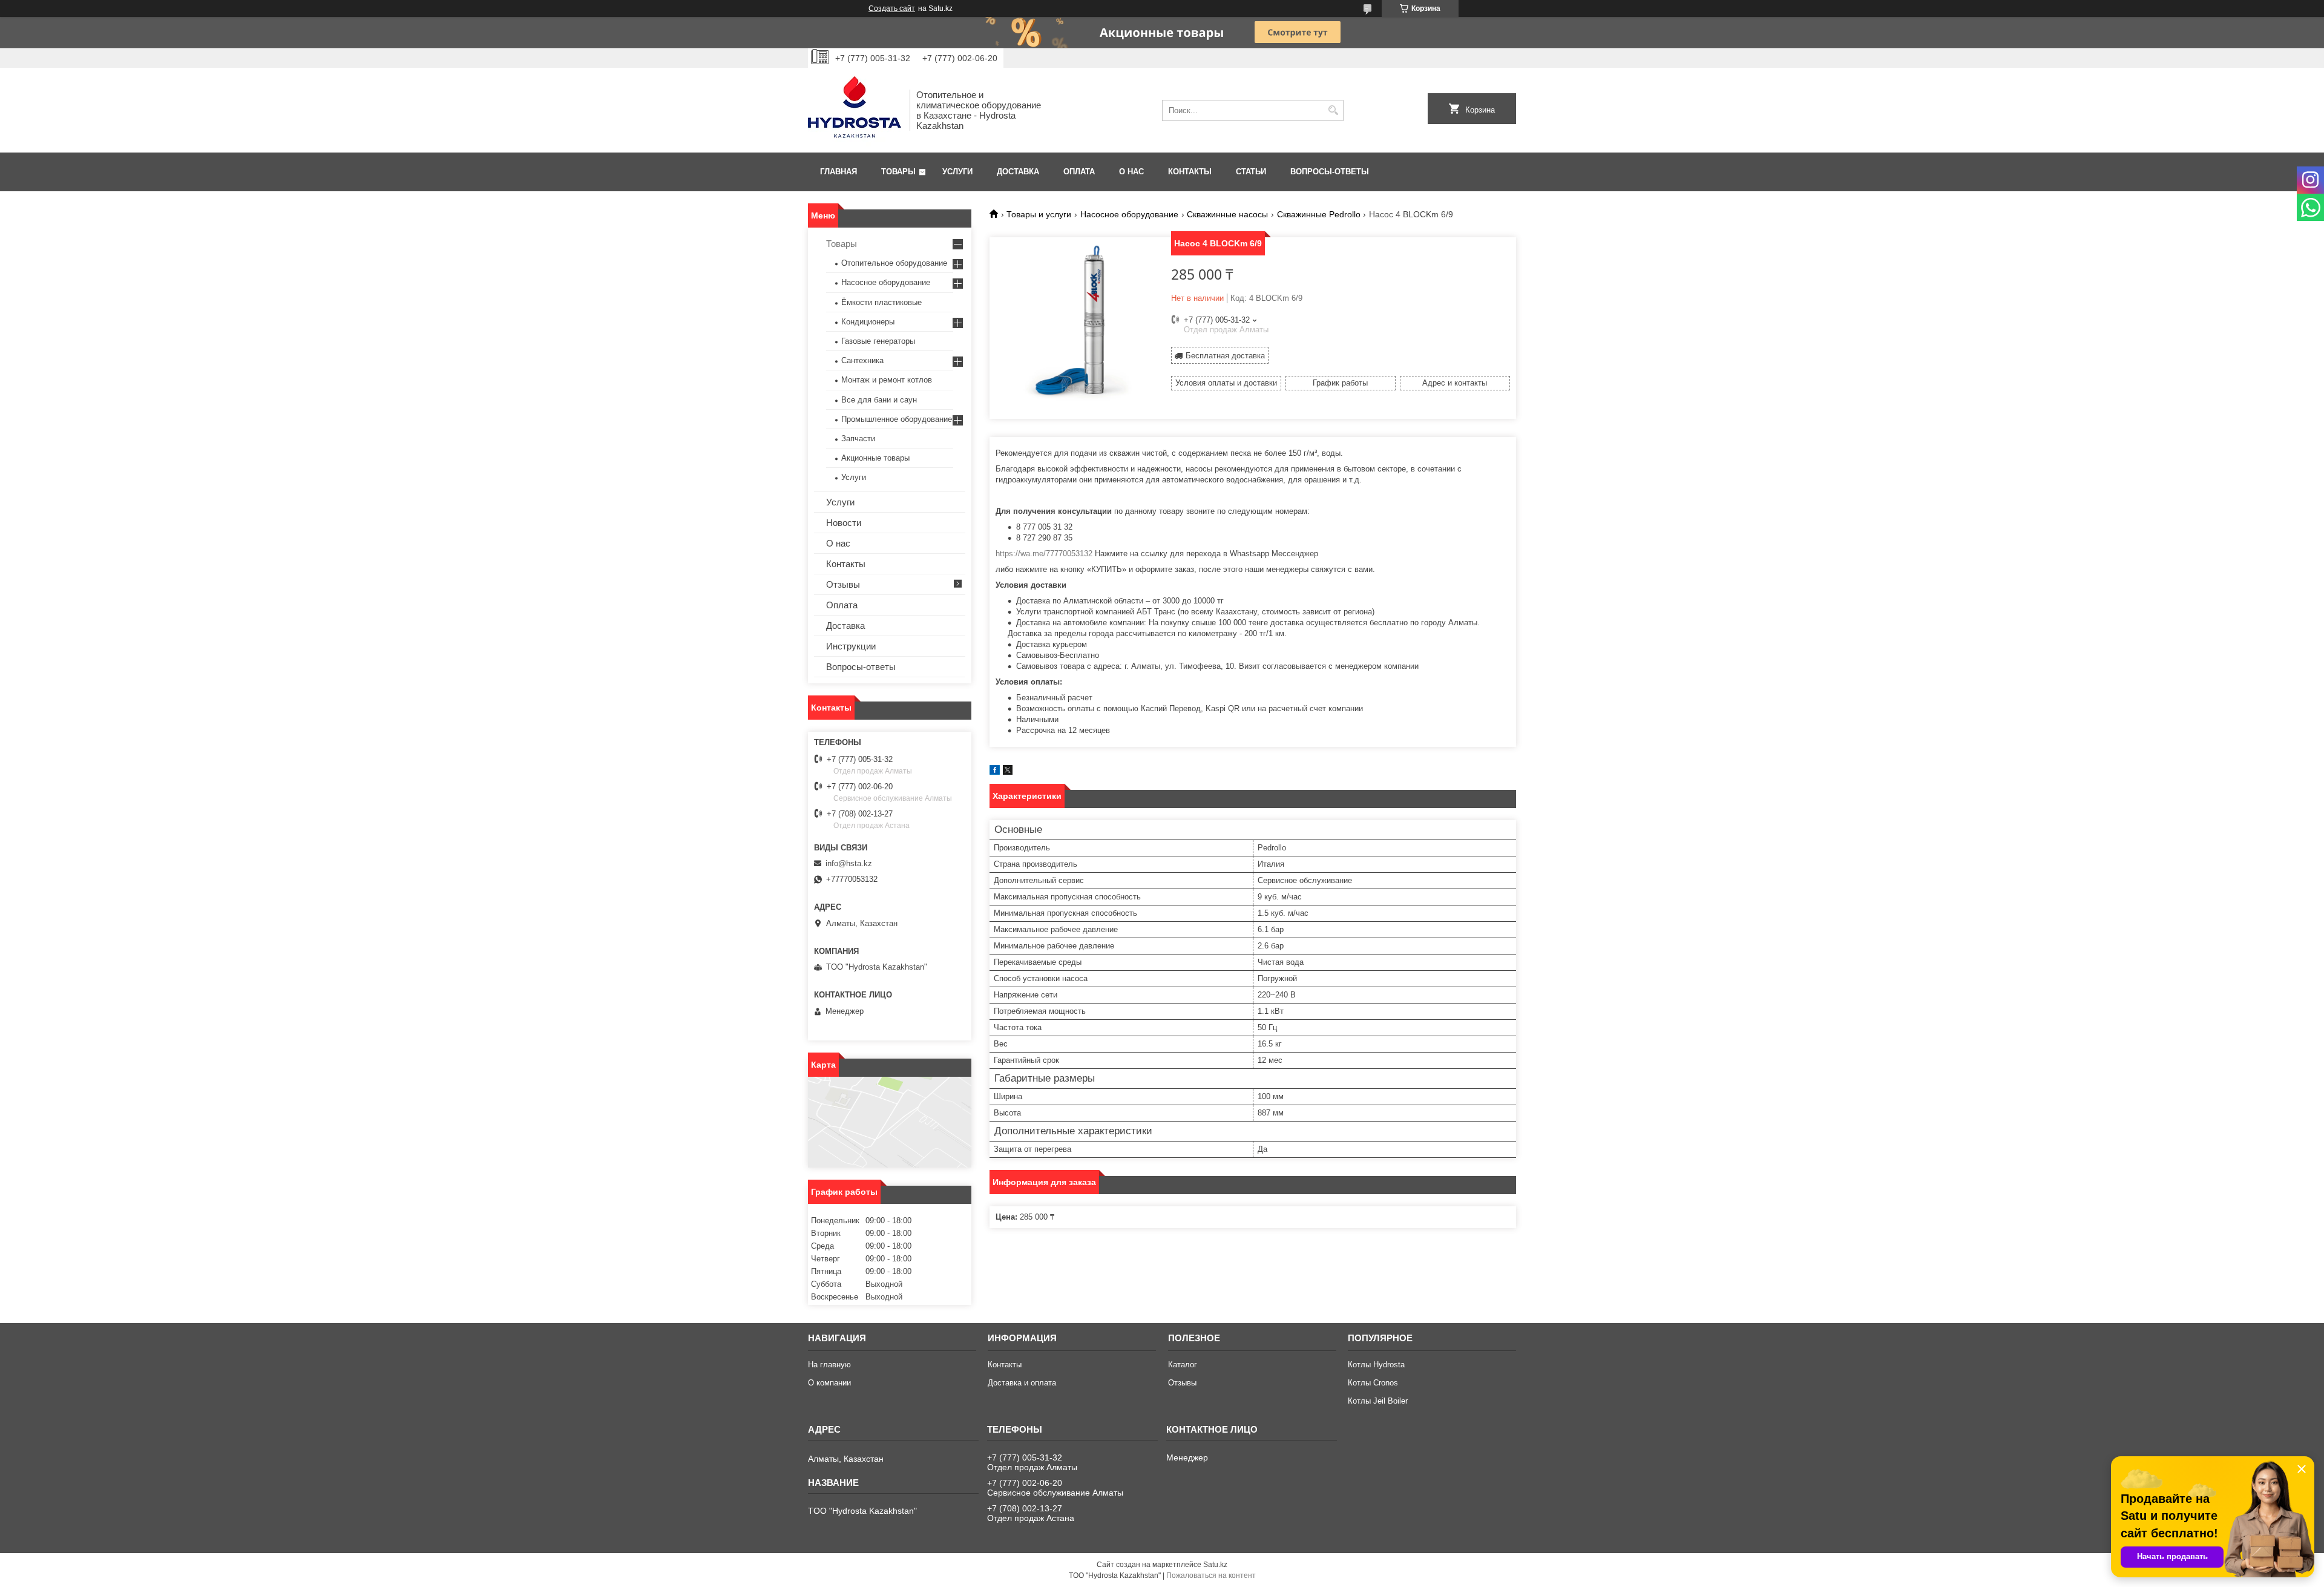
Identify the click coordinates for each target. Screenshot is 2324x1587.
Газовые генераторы (878, 341)
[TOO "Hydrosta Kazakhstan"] (855, 110)
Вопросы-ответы (1330, 172)
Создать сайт (892, 8)
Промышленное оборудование (897, 419)
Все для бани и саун (879, 400)
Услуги (957, 172)
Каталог (1183, 1365)
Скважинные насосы (1227, 214)
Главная (839, 172)
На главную (829, 1365)
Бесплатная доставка (1225, 356)
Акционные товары (875, 458)
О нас (1131, 172)
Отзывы (843, 584)
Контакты (1190, 172)
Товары (898, 172)
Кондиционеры (868, 322)
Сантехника (862, 360)
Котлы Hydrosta (1376, 1365)
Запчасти (858, 439)
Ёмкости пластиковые (881, 302)
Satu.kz (1215, 1565)
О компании (829, 1383)
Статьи (1251, 172)
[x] (1008, 772)
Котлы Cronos (1373, 1383)
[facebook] (995, 772)
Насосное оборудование (1129, 214)
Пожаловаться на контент (1211, 1575)
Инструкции (851, 646)
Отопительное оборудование (894, 263)
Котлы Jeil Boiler (1378, 1401)
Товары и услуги (1039, 214)
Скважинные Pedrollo (1319, 214)
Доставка (1018, 172)
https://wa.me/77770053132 (1044, 554)
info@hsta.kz (849, 863)
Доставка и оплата (1022, 1383)
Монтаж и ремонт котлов (887, 380)
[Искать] (1333, 110)
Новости (844, 523)
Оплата (1079, 172)
